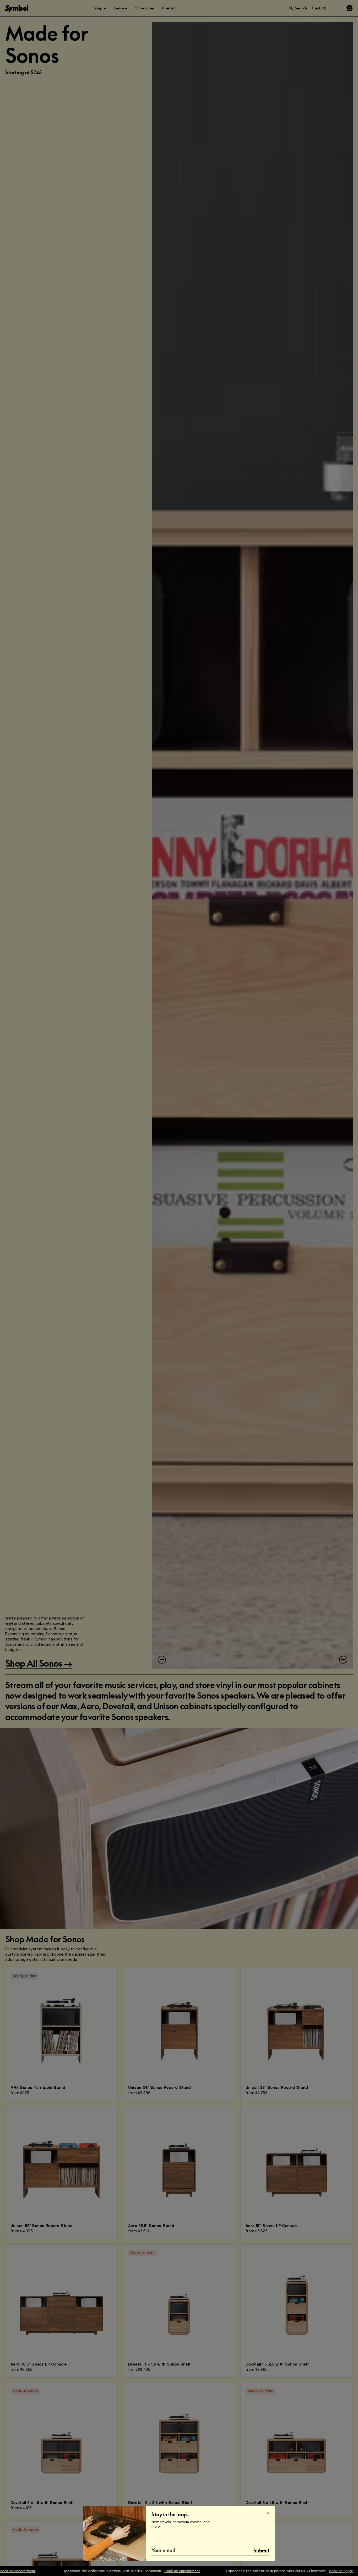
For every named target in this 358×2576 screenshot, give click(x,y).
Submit (261, 2551)
